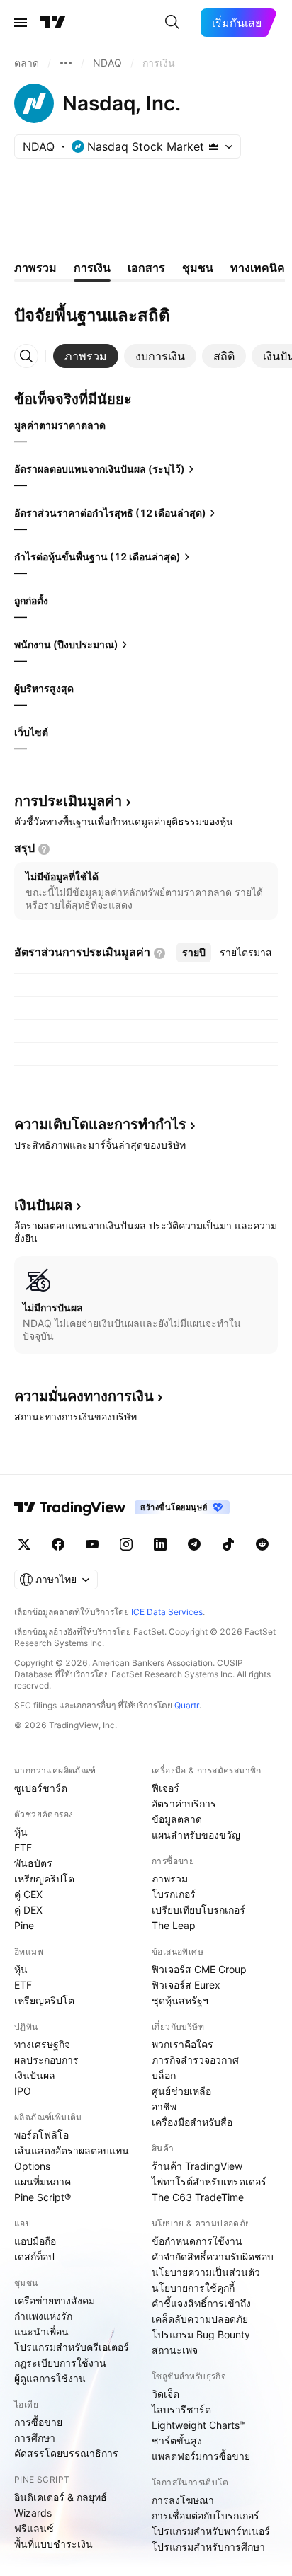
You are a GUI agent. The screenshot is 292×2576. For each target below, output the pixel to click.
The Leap (174, 1925)
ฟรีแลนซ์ (34, 2528)
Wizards (33, 2513)
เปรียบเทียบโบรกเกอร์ (198, 1910)
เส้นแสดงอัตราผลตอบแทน (72, 2150)
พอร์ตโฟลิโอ (41, 2135)
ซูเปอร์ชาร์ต (41, 1788)
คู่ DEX (28, 1910)
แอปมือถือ (35, 2241)
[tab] (86, 356)
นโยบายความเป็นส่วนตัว (206, 2272)
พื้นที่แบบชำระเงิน (54, 2544)
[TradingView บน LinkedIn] (160, 1544)
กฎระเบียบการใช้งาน (60, 2363)
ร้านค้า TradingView (197, 2166)
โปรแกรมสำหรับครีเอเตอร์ (72, 2347)
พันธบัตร (33, 1863)
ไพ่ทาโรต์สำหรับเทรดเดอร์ (209, 2181)
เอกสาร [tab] (146, 268)
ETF (23, 1847)
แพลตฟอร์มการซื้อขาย (201, 2456)
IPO (23, 2091)
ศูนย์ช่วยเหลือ (181, 2091)
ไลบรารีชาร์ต (181, 2409)
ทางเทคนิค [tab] (258, 268)
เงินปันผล (35, 2075)
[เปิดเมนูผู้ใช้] (21, 23)
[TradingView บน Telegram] (194, 1544)
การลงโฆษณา (183, 2500)
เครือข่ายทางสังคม (55, 2300)
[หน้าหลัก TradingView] (53, 23)
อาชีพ (164, 2106)
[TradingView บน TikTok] (228, 1544)
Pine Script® (43, 2197)
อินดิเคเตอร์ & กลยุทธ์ (61, 2497)
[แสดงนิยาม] (44, 849)
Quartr (187, 1705)
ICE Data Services (167, 1612)
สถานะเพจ (175, 2350)
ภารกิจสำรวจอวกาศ (195, 2060)
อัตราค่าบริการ (184, 1804)
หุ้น (21, 1832)
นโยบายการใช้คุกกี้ (193, 2288)
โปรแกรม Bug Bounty (201, 2334)
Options (32, 2166)
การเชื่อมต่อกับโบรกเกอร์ (206, 2515)
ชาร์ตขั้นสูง (177, 2440)
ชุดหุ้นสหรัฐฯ (180, 2000)
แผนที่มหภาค (43, 2181)
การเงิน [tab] (92, 268)
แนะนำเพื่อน (41, 2331)
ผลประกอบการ (46, 2060)
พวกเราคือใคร (182, 2044)
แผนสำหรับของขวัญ (196, 1835)
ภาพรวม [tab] (35, 268)
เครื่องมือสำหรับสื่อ (192, 2122)
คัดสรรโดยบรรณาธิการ (66, 2453)
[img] (213, 146)
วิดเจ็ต (165, 2394)
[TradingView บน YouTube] (92, 1544)
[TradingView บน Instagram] (126, 1544)
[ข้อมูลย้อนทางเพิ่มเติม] (66, 63)
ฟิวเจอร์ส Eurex (186, 1985)
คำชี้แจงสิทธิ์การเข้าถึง (201, 2303)
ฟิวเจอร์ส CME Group (199, 1969)
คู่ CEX (28, 1894)
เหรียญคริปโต (44, 1879)
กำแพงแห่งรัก (43, 2316)
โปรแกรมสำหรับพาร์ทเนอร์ (211, 2531)
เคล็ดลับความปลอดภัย (200, 2319)
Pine (24, 1925)
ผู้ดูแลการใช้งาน (50, 2378)
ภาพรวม (170, 1879)
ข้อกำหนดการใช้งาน (197, 2241)
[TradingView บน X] (24, 1544)
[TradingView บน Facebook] (58, 1544)
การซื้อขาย (38, 2422)
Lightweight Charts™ (199, 2425)
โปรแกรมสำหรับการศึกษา (208, 2547)
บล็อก (164, 2075)
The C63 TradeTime (198, 2197)
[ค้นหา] (172, 23)
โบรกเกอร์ (174, 1894)
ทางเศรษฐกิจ (42, 2044)
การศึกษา (35, 2438)
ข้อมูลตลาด (177, 1819)
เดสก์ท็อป (34, 2256)
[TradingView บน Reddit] (262, 1544)
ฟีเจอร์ (165, 1788)
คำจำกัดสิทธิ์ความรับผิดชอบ (213, 2256)
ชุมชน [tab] (198, 268)
